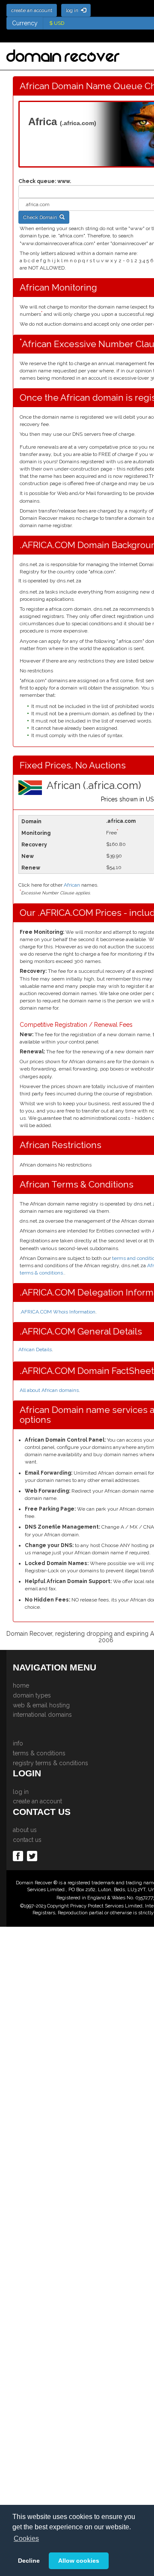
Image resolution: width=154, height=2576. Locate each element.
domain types (32, 1695)
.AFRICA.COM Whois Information (58, 1312)
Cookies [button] (26, 2539)
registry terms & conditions (50, 1763)
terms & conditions (39, 1753)
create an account (37, 1801)
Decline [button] (29, 2561)
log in (21, 1792)
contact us (27, 1840)
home (21, 1685)
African (72, 885)
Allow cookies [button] (79, 2561)
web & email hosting (41, 1705)
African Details (35, 1349)
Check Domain (41, 217)
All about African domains (49, 1390)
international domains (42, 1715)
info (18, 1743)
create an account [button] (32, 10)
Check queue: (37, 181)
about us (25, 1830)
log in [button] (73, 10)
